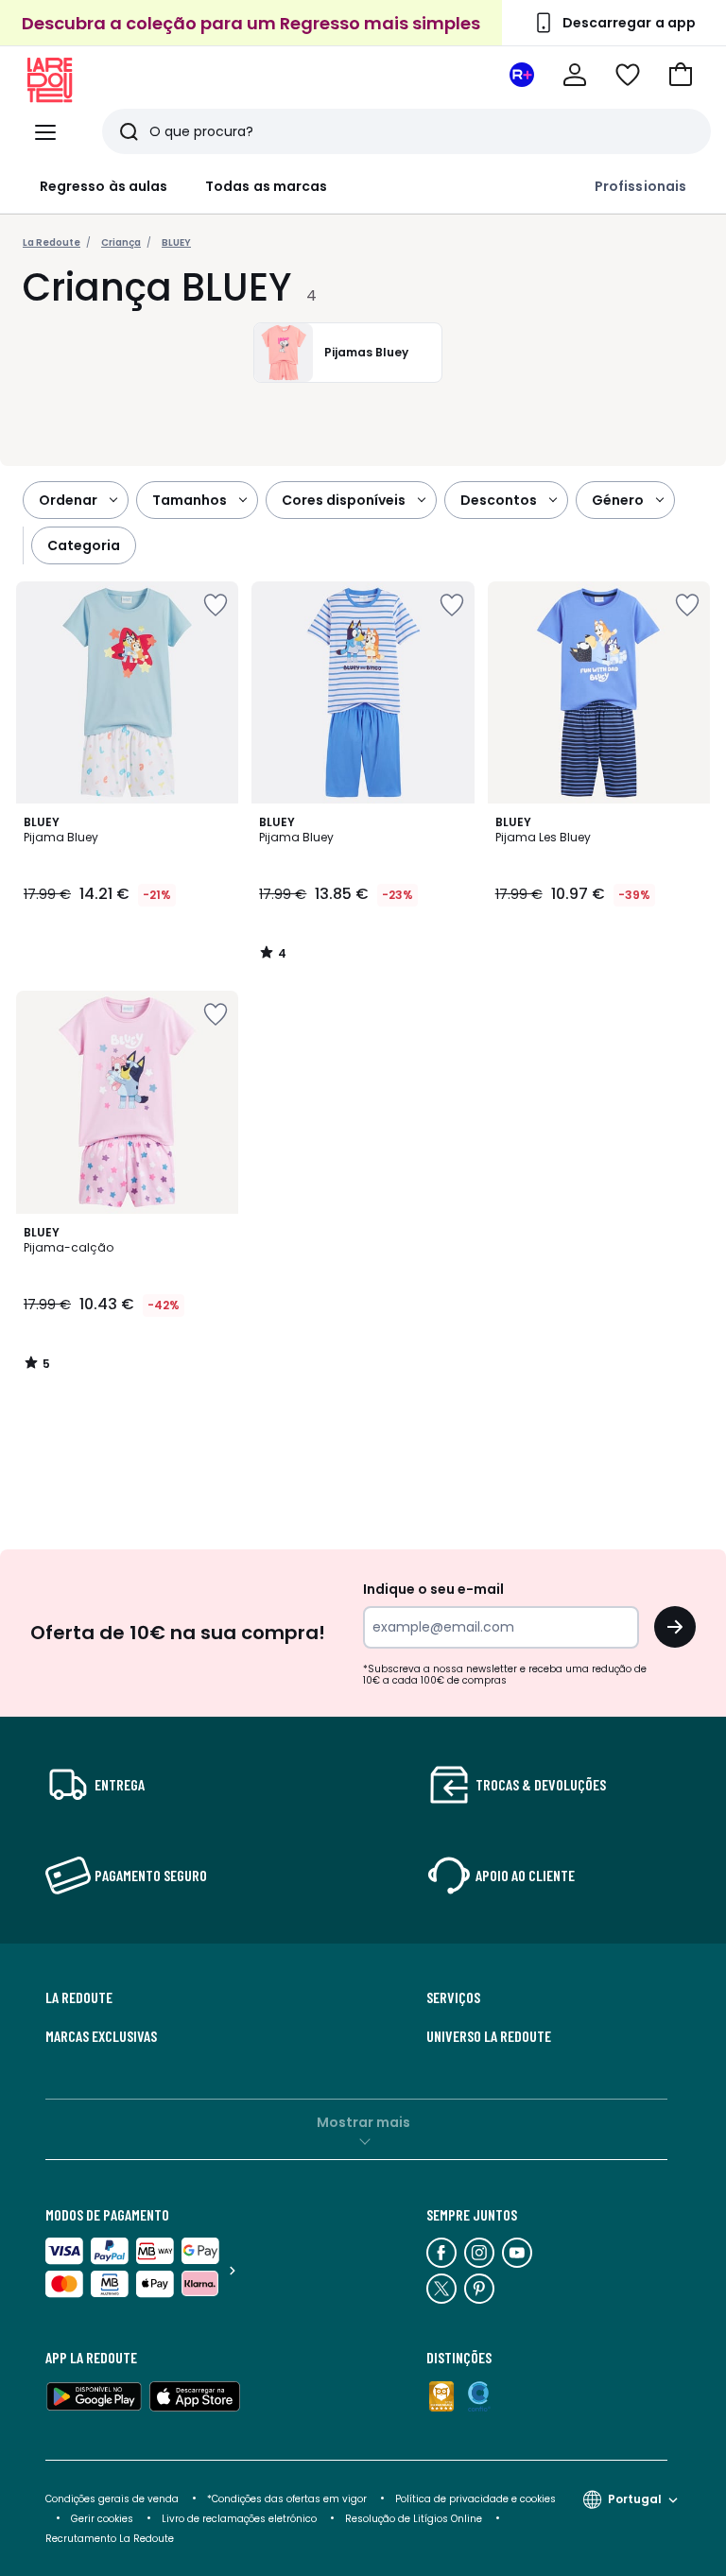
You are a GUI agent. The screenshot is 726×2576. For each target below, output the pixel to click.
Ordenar (68, 500)
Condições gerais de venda (112, 2499)
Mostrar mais (363, 2122)
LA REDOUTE (79, 1997)
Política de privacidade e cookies (475, 2499)
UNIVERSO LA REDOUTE (489, 2036)
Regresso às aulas (104, 186)
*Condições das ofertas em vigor (287, 2499)
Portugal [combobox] (635, 2499)
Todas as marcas (266, 186)
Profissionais (640, 186)
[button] (681, 75)
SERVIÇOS (453, 1997)
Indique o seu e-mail (433, 1589)
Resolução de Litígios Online (414, 2519)
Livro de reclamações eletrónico (239, 2519)
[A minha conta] (575, 75)
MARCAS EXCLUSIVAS (101, 2036)
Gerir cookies (102, 2519)
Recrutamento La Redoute (110, 2539)
